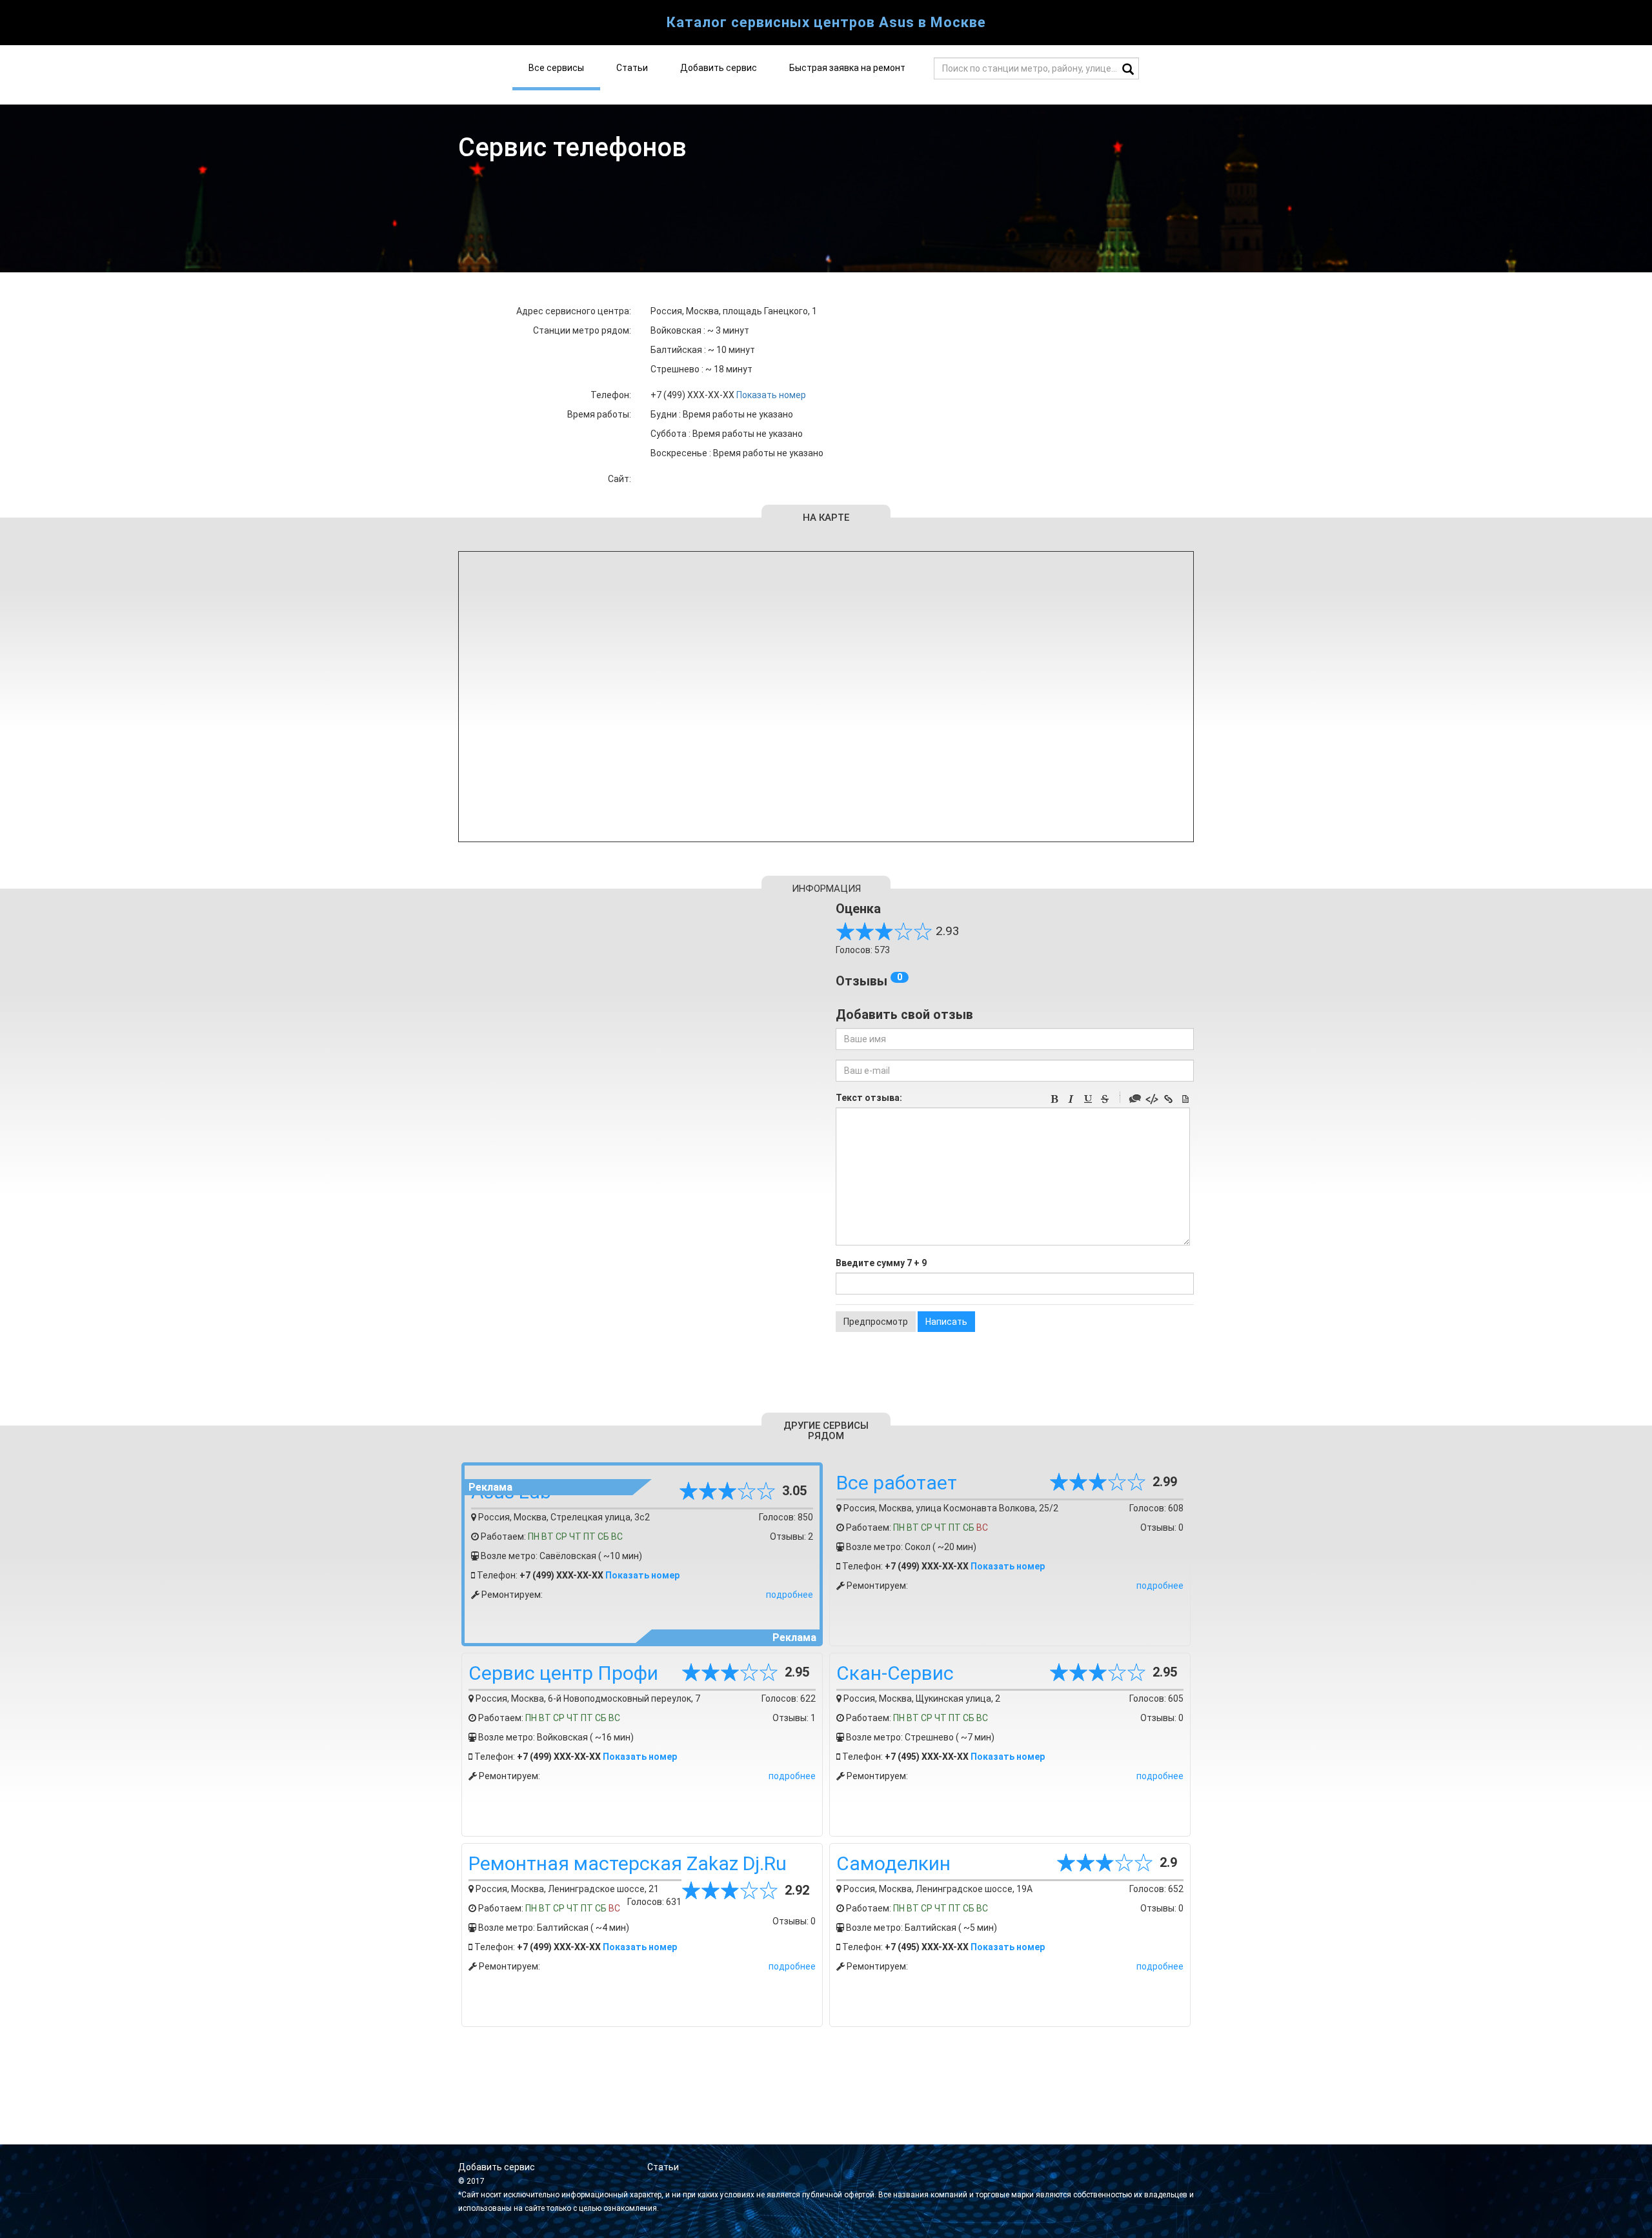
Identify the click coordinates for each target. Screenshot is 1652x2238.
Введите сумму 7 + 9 (881, 1263)
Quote (1135, 1099)
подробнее (790, 1595)
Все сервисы (556, 68)
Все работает (897, 1483)
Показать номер (771, 395)
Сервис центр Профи (563, 1673)
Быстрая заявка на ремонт (847, 68)
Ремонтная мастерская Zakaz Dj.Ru (628, 1863)
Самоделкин (893, 1863)
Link (1169, 1099)
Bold (1054, 1099)
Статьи (632, 68)
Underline (1088, 1099)
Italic (1071, 1099)
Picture (1185, 1099)
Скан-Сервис (895, 1673)
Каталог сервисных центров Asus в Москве (826, 22)
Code (1152, 1099)
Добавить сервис (719, 68)
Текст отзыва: (869, 1098)
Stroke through (1105, 1099)
